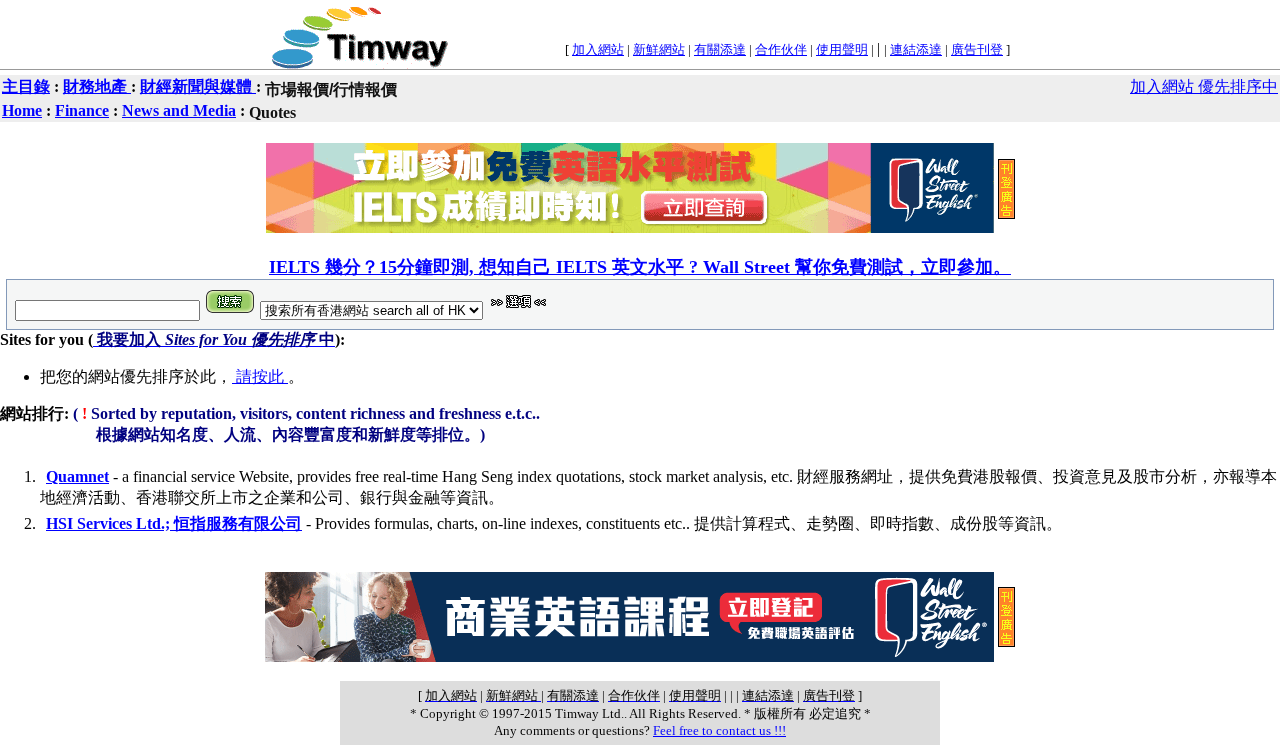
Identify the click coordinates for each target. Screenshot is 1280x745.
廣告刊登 (977, 49)
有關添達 (720, 49)
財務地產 (97, 86)
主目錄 (26, 86)
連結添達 (916, 49)
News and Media (179, 110)
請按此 (260, 376)
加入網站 (598, 49)
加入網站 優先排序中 (1204, 86)
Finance (82, 110)
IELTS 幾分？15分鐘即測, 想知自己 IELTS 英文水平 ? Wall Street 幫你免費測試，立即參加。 (640, 267)
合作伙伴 (781, 49)
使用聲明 (842, 49)
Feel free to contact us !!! (719, 730)
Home (22, 110)
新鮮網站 (659, 49)
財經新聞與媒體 (198, 86)
